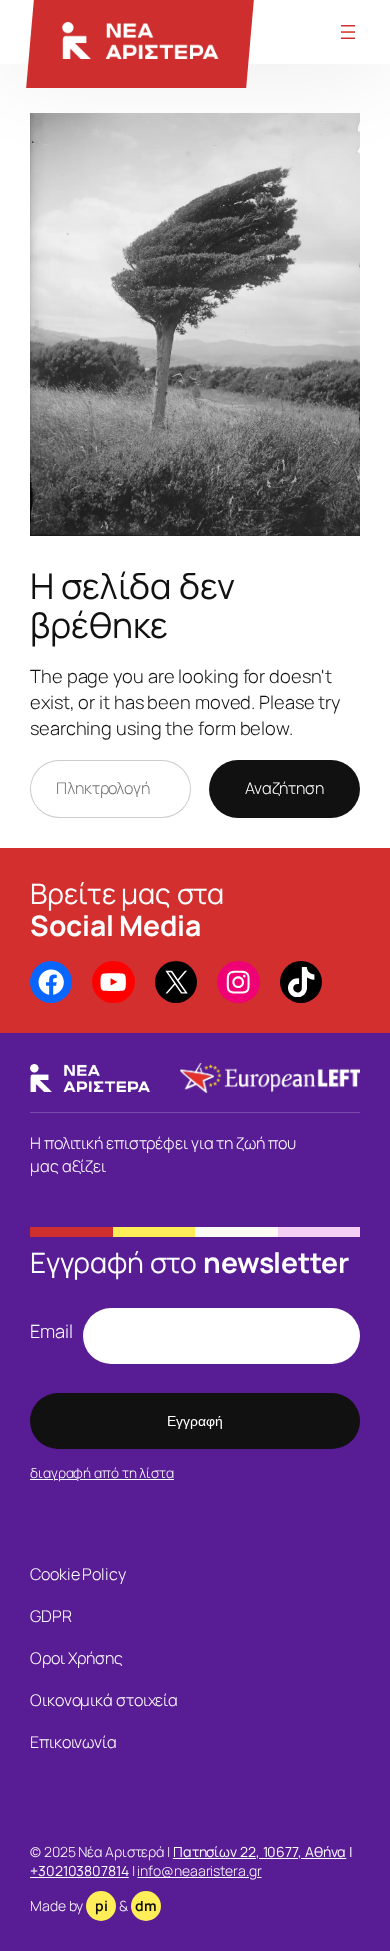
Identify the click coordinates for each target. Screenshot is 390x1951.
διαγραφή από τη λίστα (102, 1472)
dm (146, 1905)
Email (51, 1331)
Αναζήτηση (284, 788)
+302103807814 (79, 1870)
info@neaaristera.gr (199, 1870)
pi (101, 1905)
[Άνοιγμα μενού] (348, 32)
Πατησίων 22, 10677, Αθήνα (260, 1851)
